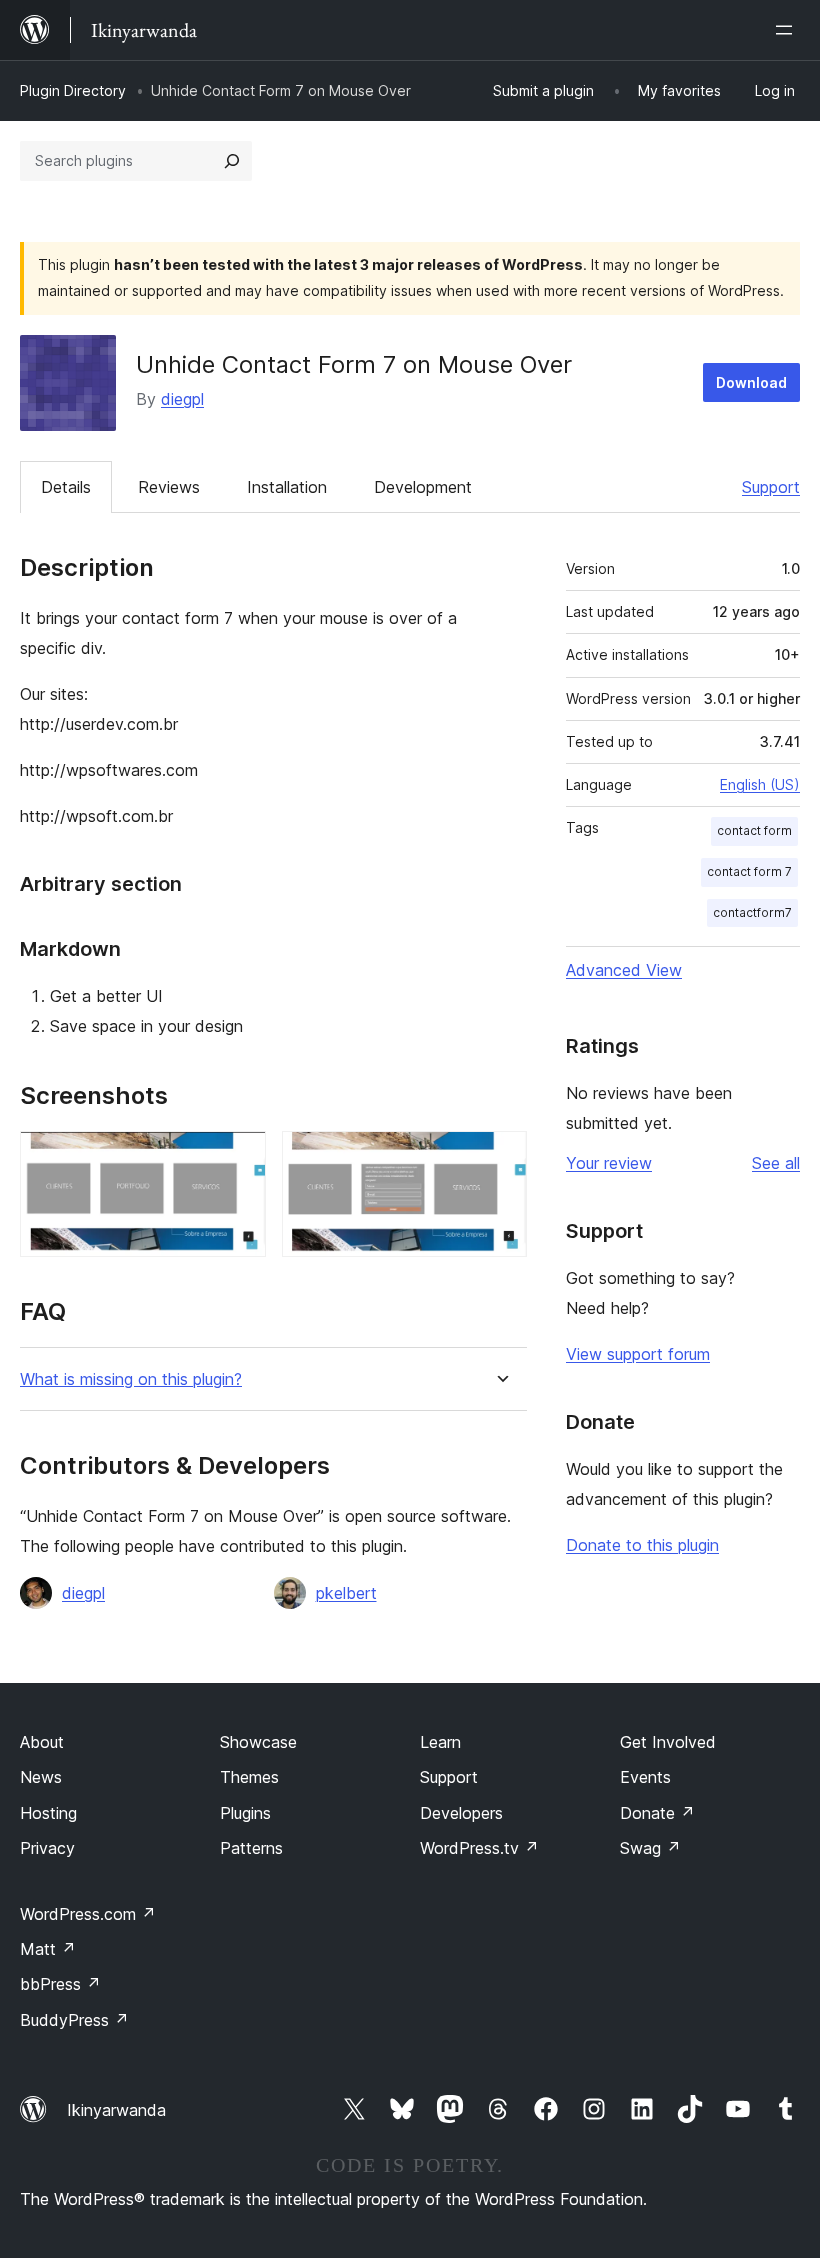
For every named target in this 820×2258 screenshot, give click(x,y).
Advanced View (624, 970)
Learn (440, 1742)
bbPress (60, 1984)
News (41, 1777)
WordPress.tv (479, 1848)
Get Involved (668, 1742)
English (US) (760, 784)
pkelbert (346, 1593)
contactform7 (752, 912)
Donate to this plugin (642, 1545)
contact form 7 (749, 871)
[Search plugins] (232, 161)
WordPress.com (88, 1914)
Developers (461, 1813)
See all (776, 1163)
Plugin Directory (73, 90)
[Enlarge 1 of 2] (239, 1158)
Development (423, 487)
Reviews (169, 487)
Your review (609, 1163)
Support (771, 487)
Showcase (258, 1742)
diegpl (182, 399)
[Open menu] (788, 30)
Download (751, 382)
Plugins (245, 1813)
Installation (287, 487)
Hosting (48, 1813)
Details (66, 487)
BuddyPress (74, 2020)
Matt (48, 1949)
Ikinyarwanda (116, 2110)
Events (645, 1777)
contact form (754, 830)
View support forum (638, 1354)
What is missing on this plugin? (131, 1379)
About (42, 1742)
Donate (657, 1813)
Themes (249, 1777)
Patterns (251, 1848)
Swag (650, 1848)
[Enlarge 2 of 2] (500, 1158)
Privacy (47, 1848)
